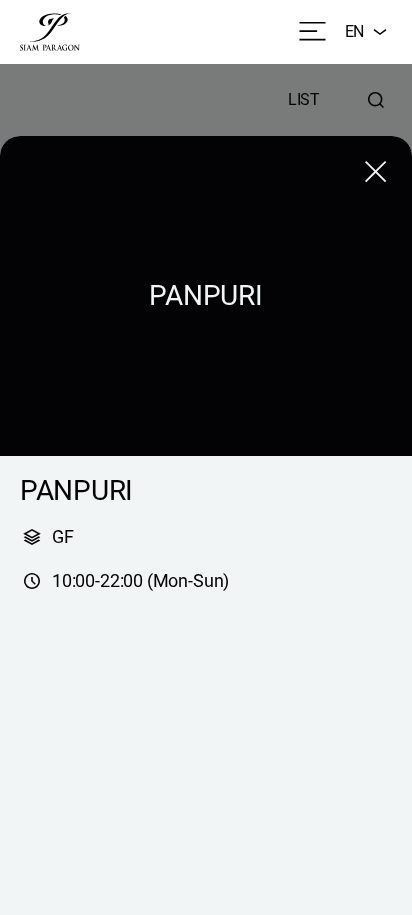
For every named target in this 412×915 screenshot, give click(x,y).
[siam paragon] (50, 32)
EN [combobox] (354, 31)
